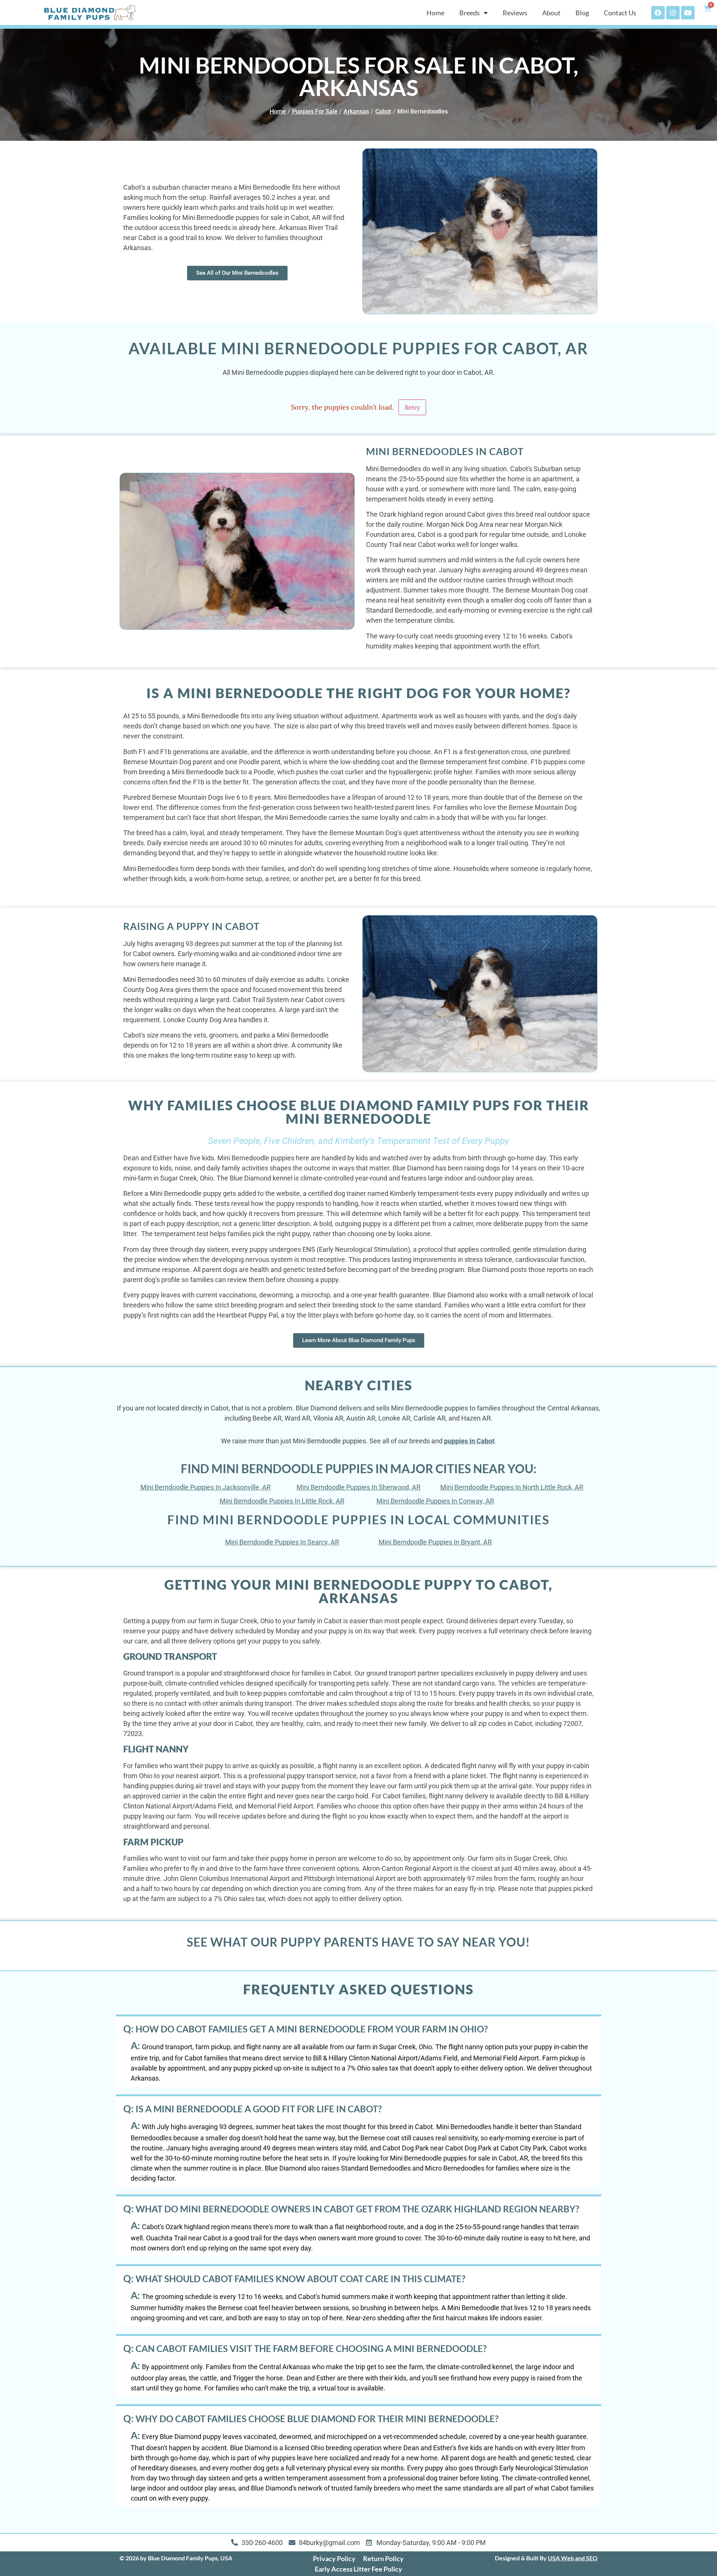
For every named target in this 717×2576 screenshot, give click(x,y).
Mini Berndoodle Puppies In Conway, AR (435, 1501)
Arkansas (356, 111)
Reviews (515, 13)
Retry (412, 407)
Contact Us (620, 13)
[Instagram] (673, 13)
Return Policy (383, 2558)
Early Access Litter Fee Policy (358, 2569)
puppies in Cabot (469, 1441)
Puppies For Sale (315, 111)
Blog (582, 13)
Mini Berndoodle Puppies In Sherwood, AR (358, 1487)
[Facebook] (658, 13)
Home (435, 13)
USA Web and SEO (573, 2558)
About (551, 13)
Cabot (383, 111)
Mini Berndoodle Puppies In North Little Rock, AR (512, 1487)
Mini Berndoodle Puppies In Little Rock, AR (282, 1501)
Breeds (470, 13)
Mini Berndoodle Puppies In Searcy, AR (282, 1542)
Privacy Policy (334, 2558)
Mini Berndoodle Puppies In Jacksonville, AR (206, 1487)
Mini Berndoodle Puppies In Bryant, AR (435, 1542)
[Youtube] (688, 13)
